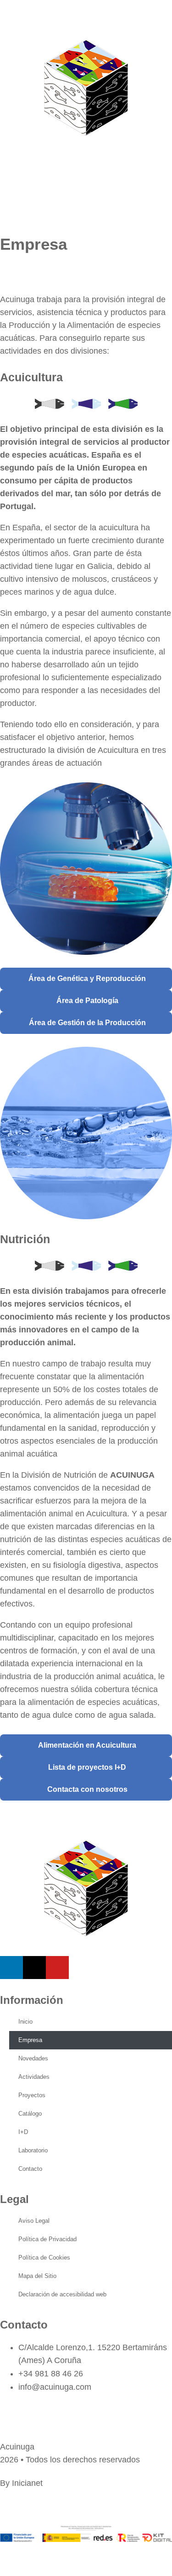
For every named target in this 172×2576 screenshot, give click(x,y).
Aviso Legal (34, 2221)
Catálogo (30, 2114)
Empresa (30, 2040)
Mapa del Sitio (37, 2276)
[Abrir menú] (11, 180)
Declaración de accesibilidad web (62, 2294)
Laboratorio (33, 2150)
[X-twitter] (34, 1968)
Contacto (30, 2169)
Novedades (33, 2058)
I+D (23, 2132)
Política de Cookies (44, 2258)
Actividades (34, 2077)
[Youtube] (57, 1968)
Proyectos (32, 2095)
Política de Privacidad (47, 2239)
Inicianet (27, 2483)
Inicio (25, 2022)
